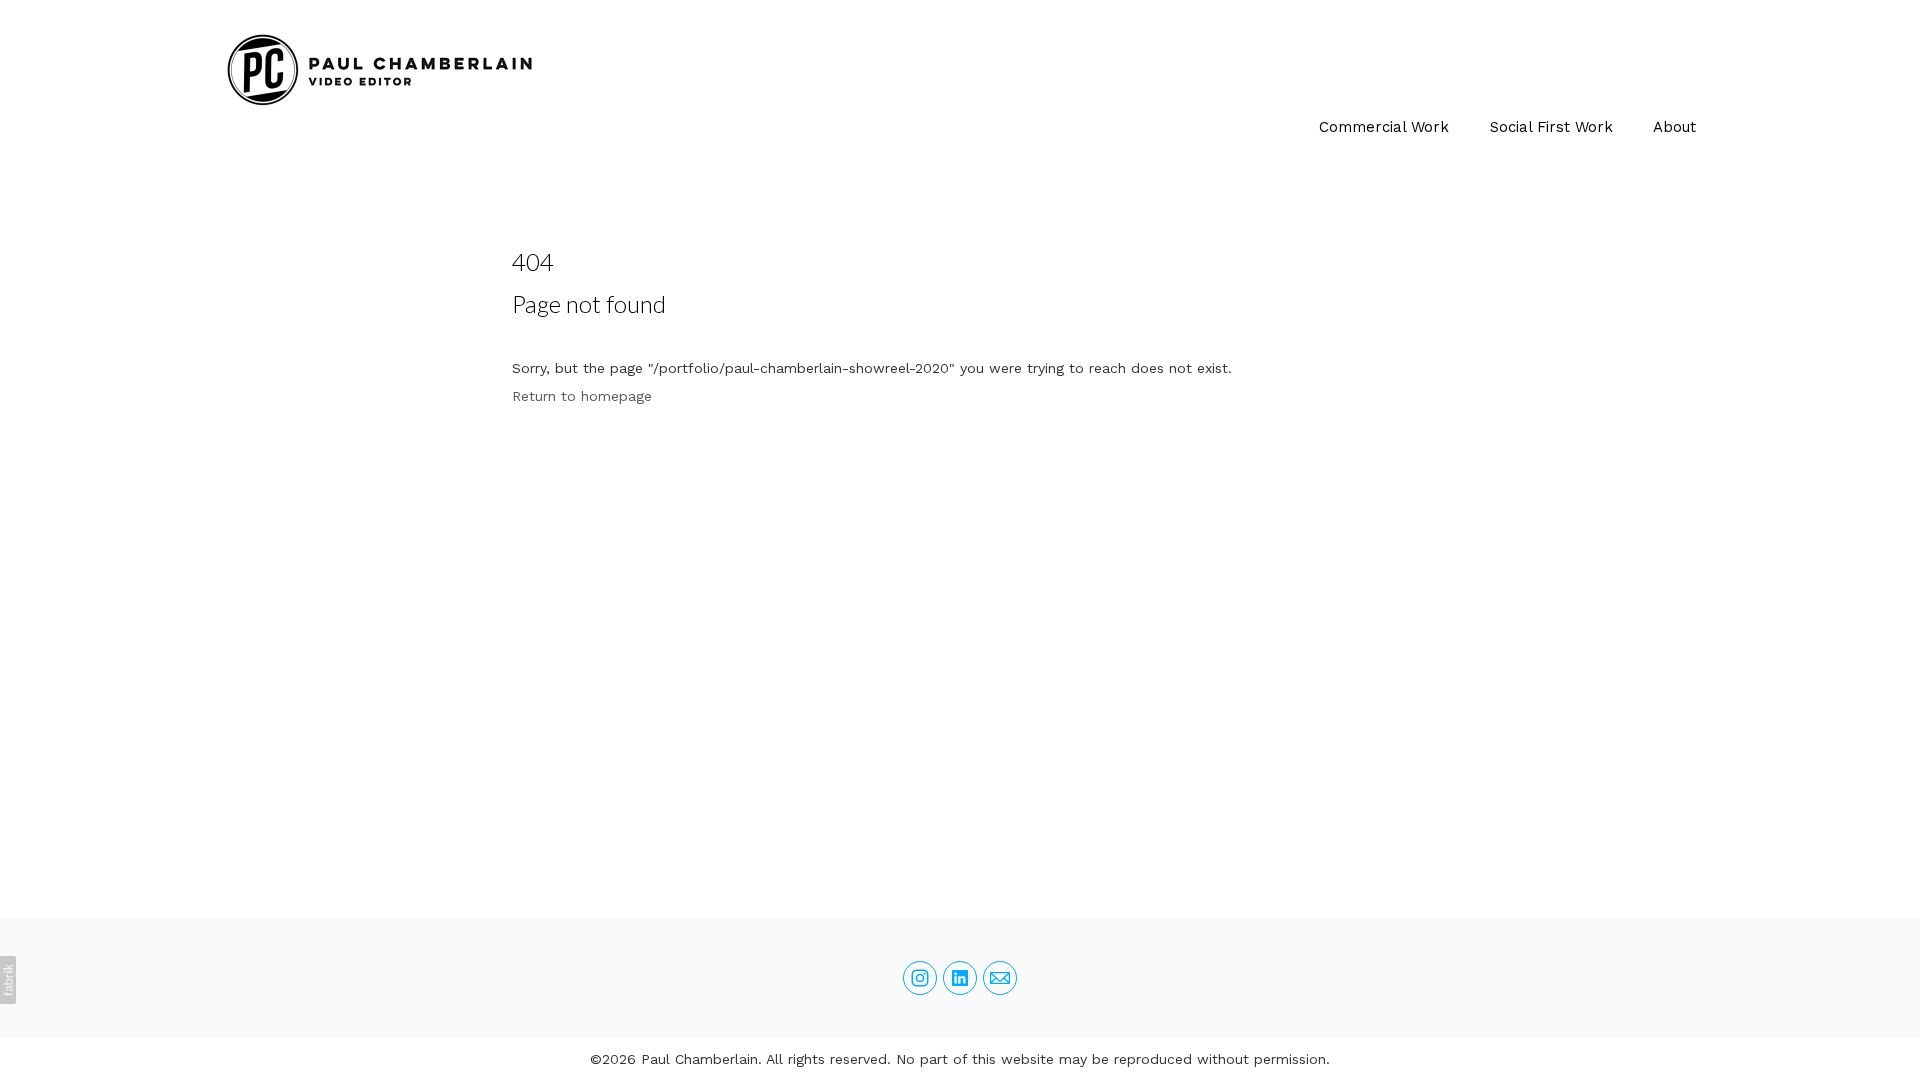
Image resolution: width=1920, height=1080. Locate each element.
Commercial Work (1384, 127)
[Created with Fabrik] (8, 980)
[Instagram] (920, 978)
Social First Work (1551, 127)
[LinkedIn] (960, 978)
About (1674, 127)
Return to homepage (582, 396)
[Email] (1000, 978)
